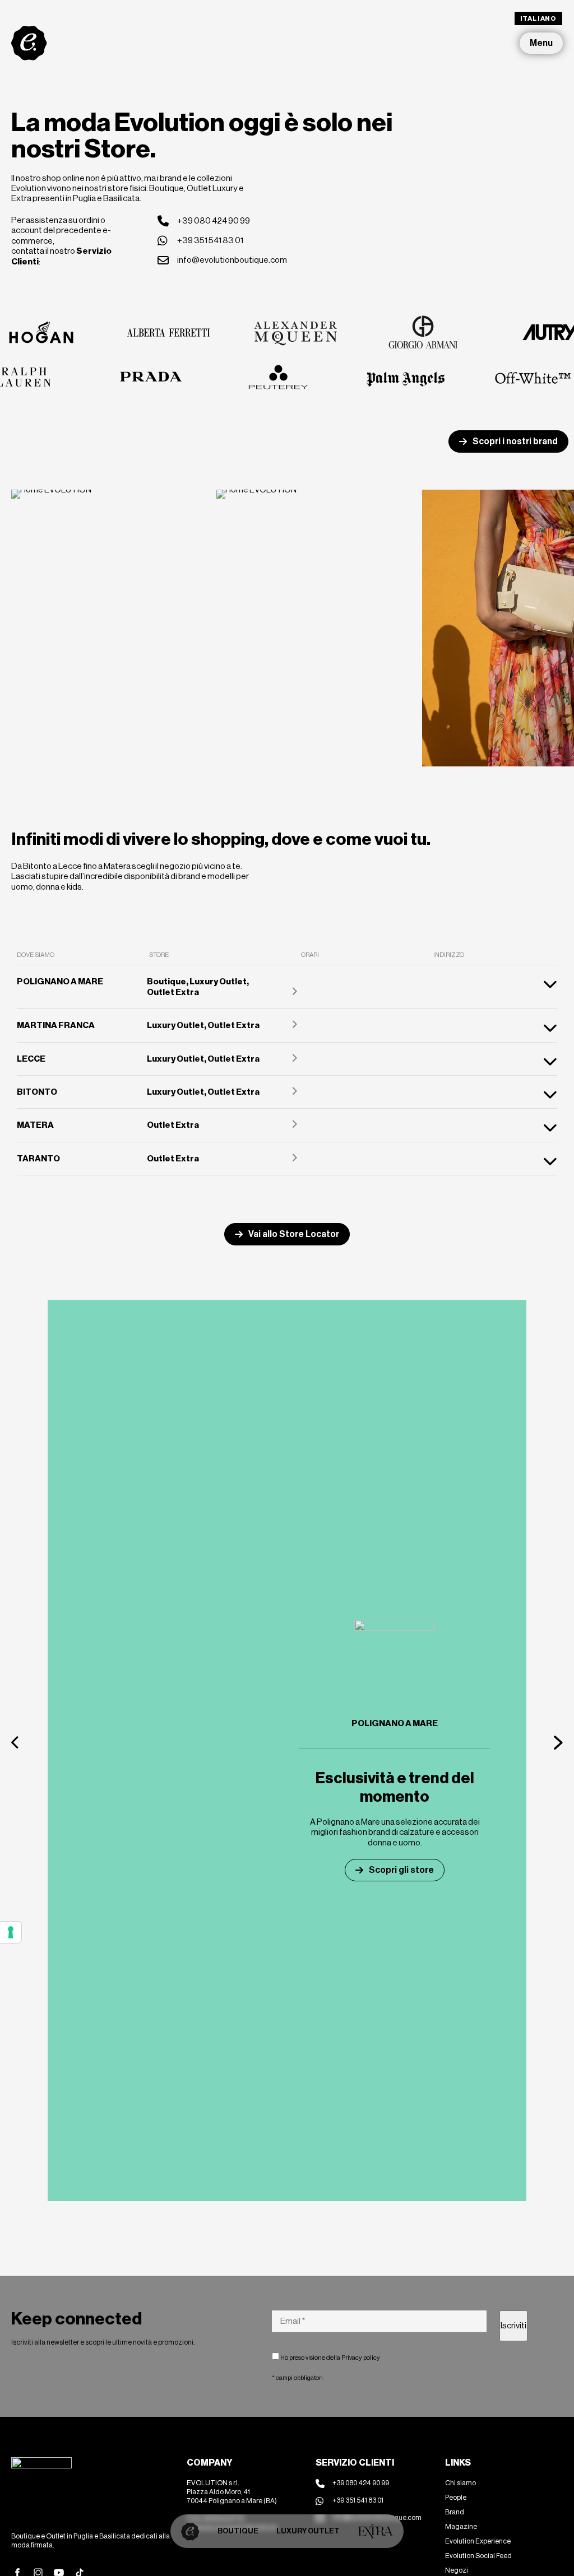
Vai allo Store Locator (294, 1234)
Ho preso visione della (330, 2358)
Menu (541, 43)
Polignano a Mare (395, 1723)
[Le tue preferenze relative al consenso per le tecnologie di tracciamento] (11, 1932)
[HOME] (190, 2531)
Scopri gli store (401, 1870)
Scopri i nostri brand (515, 441)
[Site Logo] (29, 43)
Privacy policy (361, 2358)
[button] (16, 1742)
